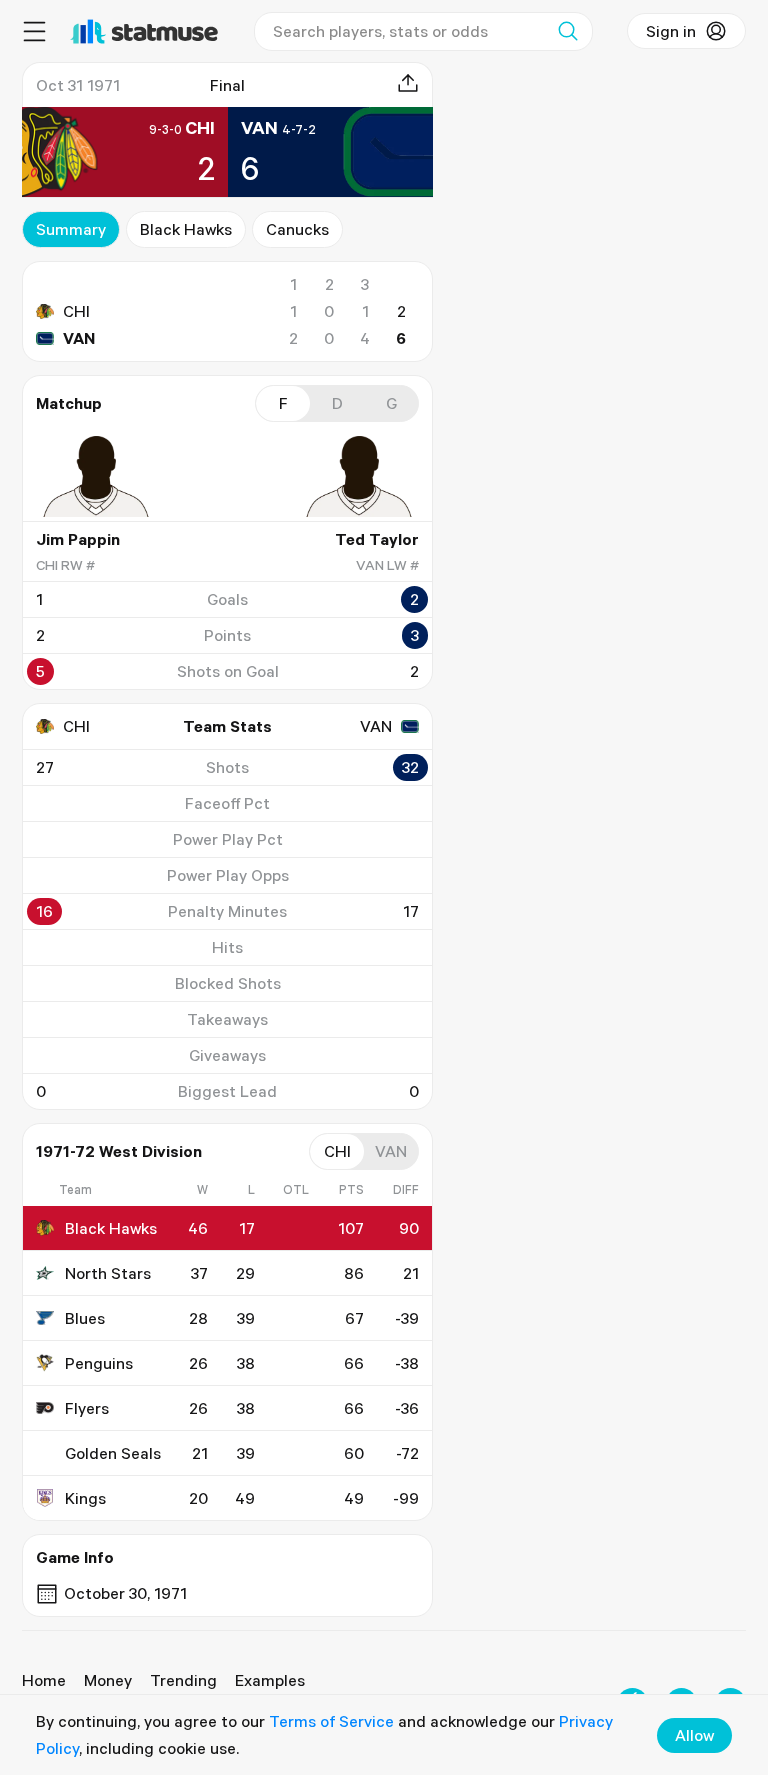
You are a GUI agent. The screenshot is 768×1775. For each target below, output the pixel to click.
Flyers (87, 1408)
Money (108, 1680)
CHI (76, 311)
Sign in (671, 31)
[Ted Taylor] (359, 476)
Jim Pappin (78, 539)
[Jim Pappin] (96, 476)
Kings (85, 1498)
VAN (79, 338)
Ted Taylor (377, 539)
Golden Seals (113, 1453)
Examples (270, 1680)
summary (71, 229)
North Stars (108, 1273)
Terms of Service (331, 1721)
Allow (694, 1735)
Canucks (297, 229)
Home (44, 1680)
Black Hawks (186, 229)
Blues (85, 1318)
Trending (183, 1680)
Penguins (99, 1363)
